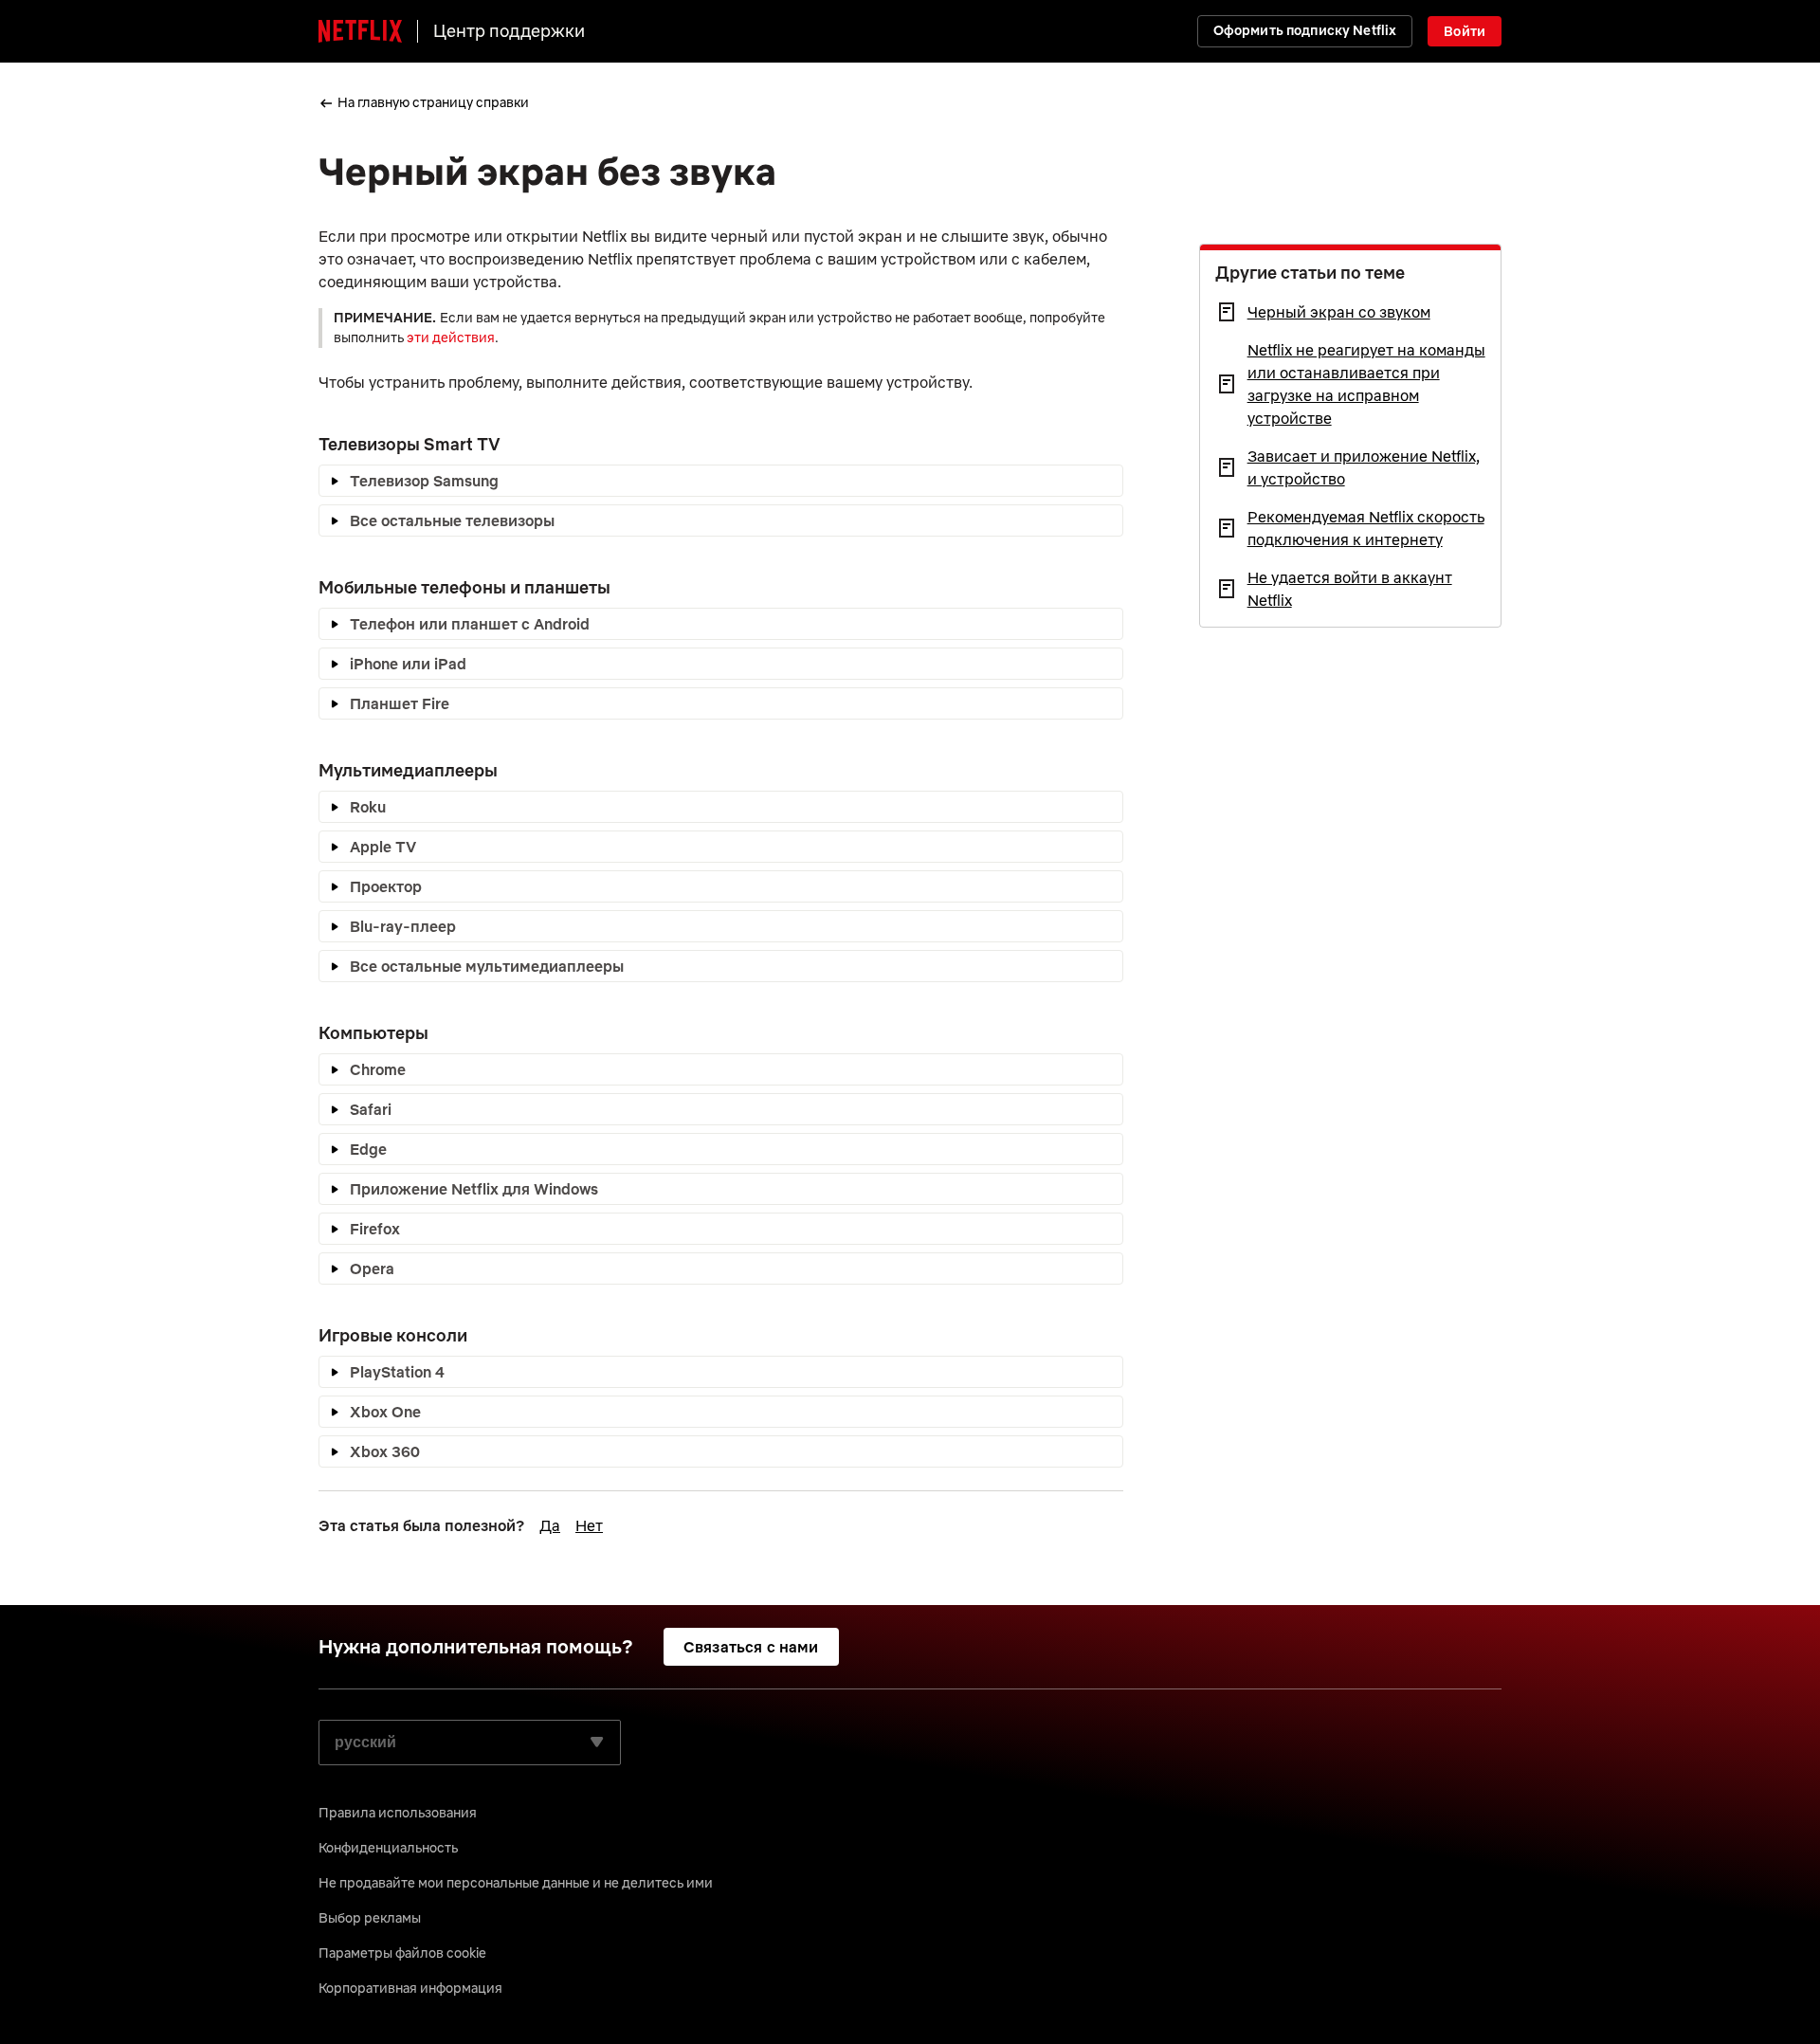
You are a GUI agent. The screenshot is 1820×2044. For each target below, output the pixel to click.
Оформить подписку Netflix (1305, 30)
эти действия (451, 338)
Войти (1465, 31)
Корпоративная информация (410, 1988)
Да (550, 1525)
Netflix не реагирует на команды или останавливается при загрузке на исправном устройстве (1366, 384)
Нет (589, 1525)
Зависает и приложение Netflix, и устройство (1364, 467)
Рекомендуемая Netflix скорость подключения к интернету (1366, 528)
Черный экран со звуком (1339, 312)
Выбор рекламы (370, 1918)
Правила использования (398, 1813)
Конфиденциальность (388, 1848)
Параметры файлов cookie (402, 1953)
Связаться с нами (751, 1647)
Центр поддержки (509, 31)
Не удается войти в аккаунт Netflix (1350, 589)
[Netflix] (360, 31)
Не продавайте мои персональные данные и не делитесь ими (516, 1883)
